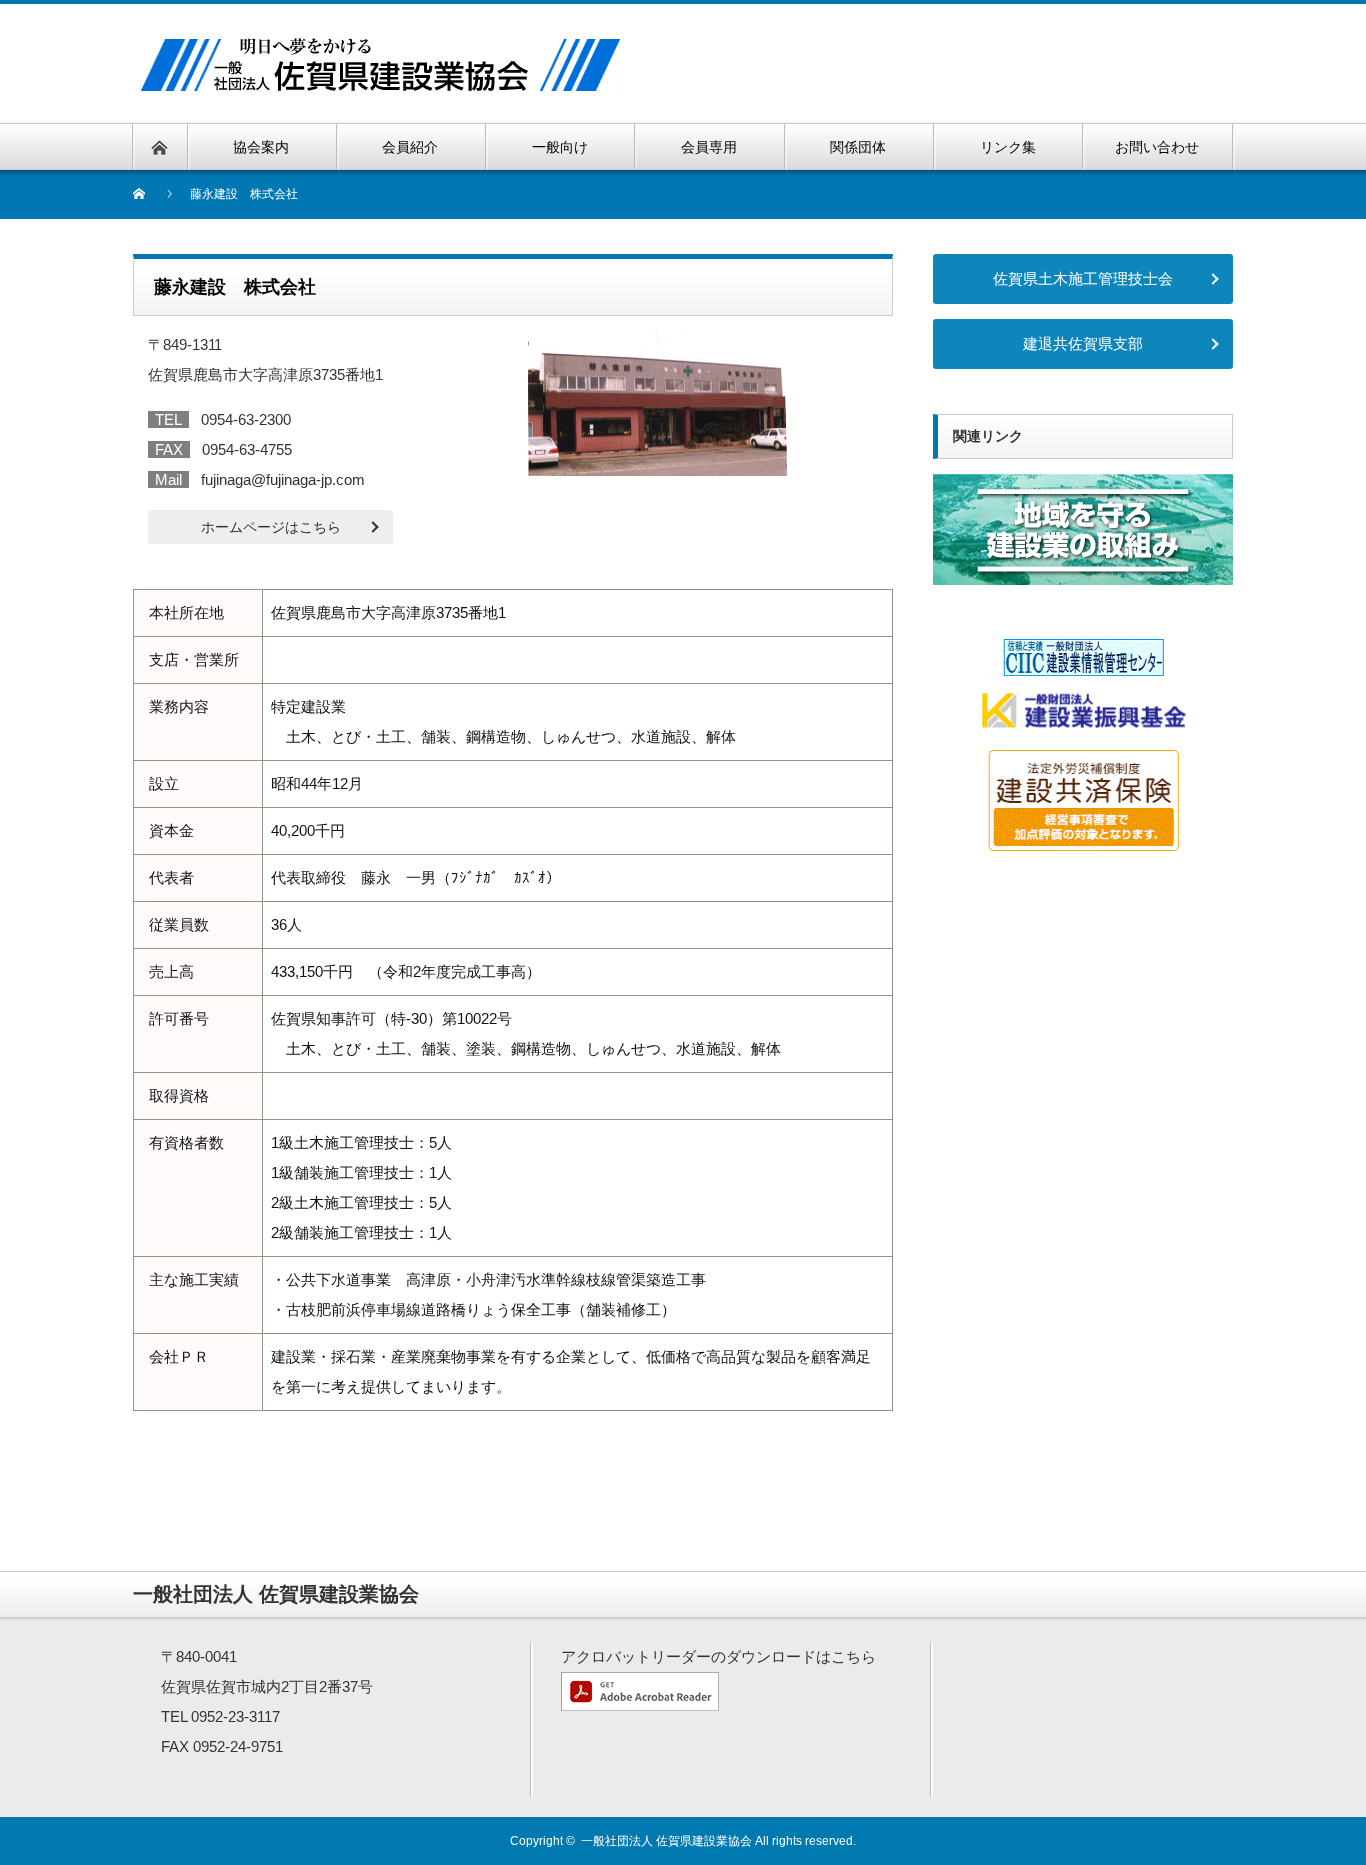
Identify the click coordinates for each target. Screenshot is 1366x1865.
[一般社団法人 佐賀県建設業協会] (379, 37)
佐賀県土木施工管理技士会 (1083, 278)
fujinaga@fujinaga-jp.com (283, 479)
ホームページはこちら (271, 527)
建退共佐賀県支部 (1083, 343)
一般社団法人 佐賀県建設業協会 (666, 1841)
